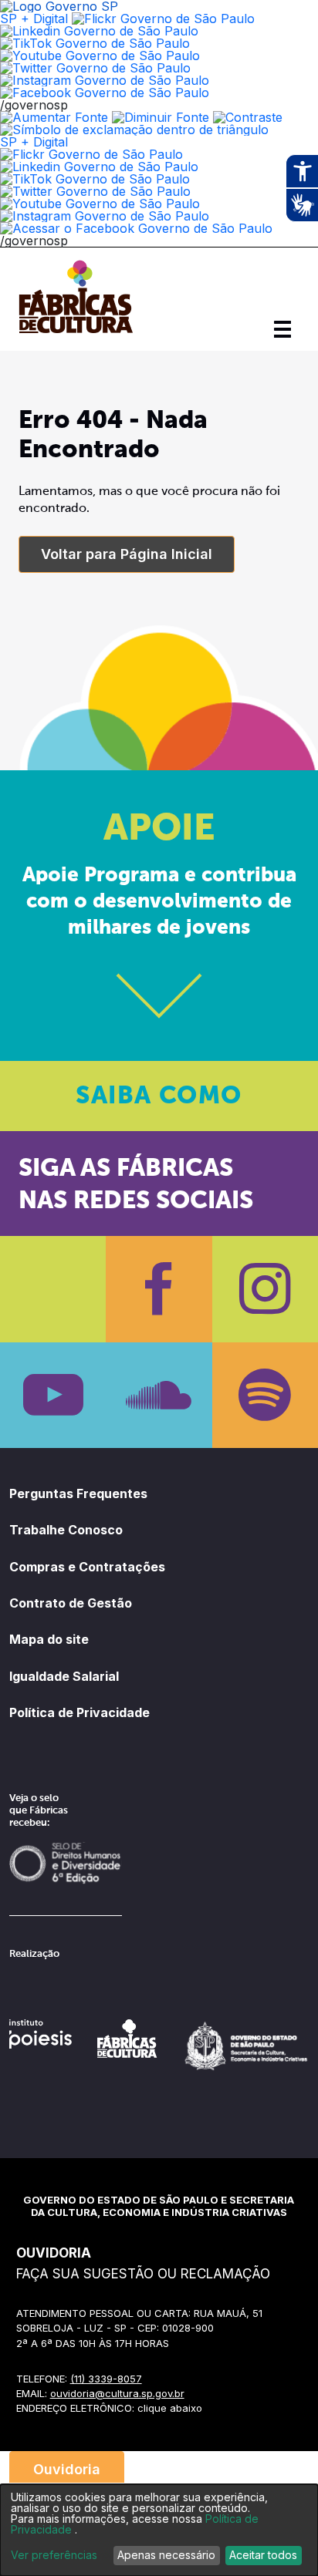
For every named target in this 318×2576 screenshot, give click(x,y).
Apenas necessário (166, 2555)
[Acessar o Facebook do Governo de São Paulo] (136, 228)
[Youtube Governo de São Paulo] (100, 204)
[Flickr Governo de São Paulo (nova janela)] (163, 19)
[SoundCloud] (159, 1395)
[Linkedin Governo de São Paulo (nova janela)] (99, 31)
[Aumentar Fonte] (54, 117)
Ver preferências (54, 2555)
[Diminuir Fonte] (161, 117)
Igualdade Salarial (64, 1676)
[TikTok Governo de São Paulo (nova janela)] (95, 43)
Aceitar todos (263, 2555)
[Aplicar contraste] (248, 117)
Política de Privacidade (79, 1712)
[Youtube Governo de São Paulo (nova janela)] (100, 56)
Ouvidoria (67, 2469)
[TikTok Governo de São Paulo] (95, 179)
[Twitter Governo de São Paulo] (95, 191)
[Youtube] (53, 1395)
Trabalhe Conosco (66, 1530)
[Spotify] (265, 1395)
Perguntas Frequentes (78, 1493)
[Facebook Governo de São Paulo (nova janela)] (105, 93)
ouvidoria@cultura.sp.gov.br (117, 2393)
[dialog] (159, 2530)
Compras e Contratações (87, 1567)
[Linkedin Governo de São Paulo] (99, 167)
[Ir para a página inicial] (76, 333)
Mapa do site (49, 1639)
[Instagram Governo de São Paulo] (105, 80)
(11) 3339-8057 (106, 2379)
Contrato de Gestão (71, 1603)
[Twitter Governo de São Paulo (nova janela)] (95, 68)
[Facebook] (159, 1289)
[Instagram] (265, 1289)
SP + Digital (34, 19)
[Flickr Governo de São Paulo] (91, 154)
